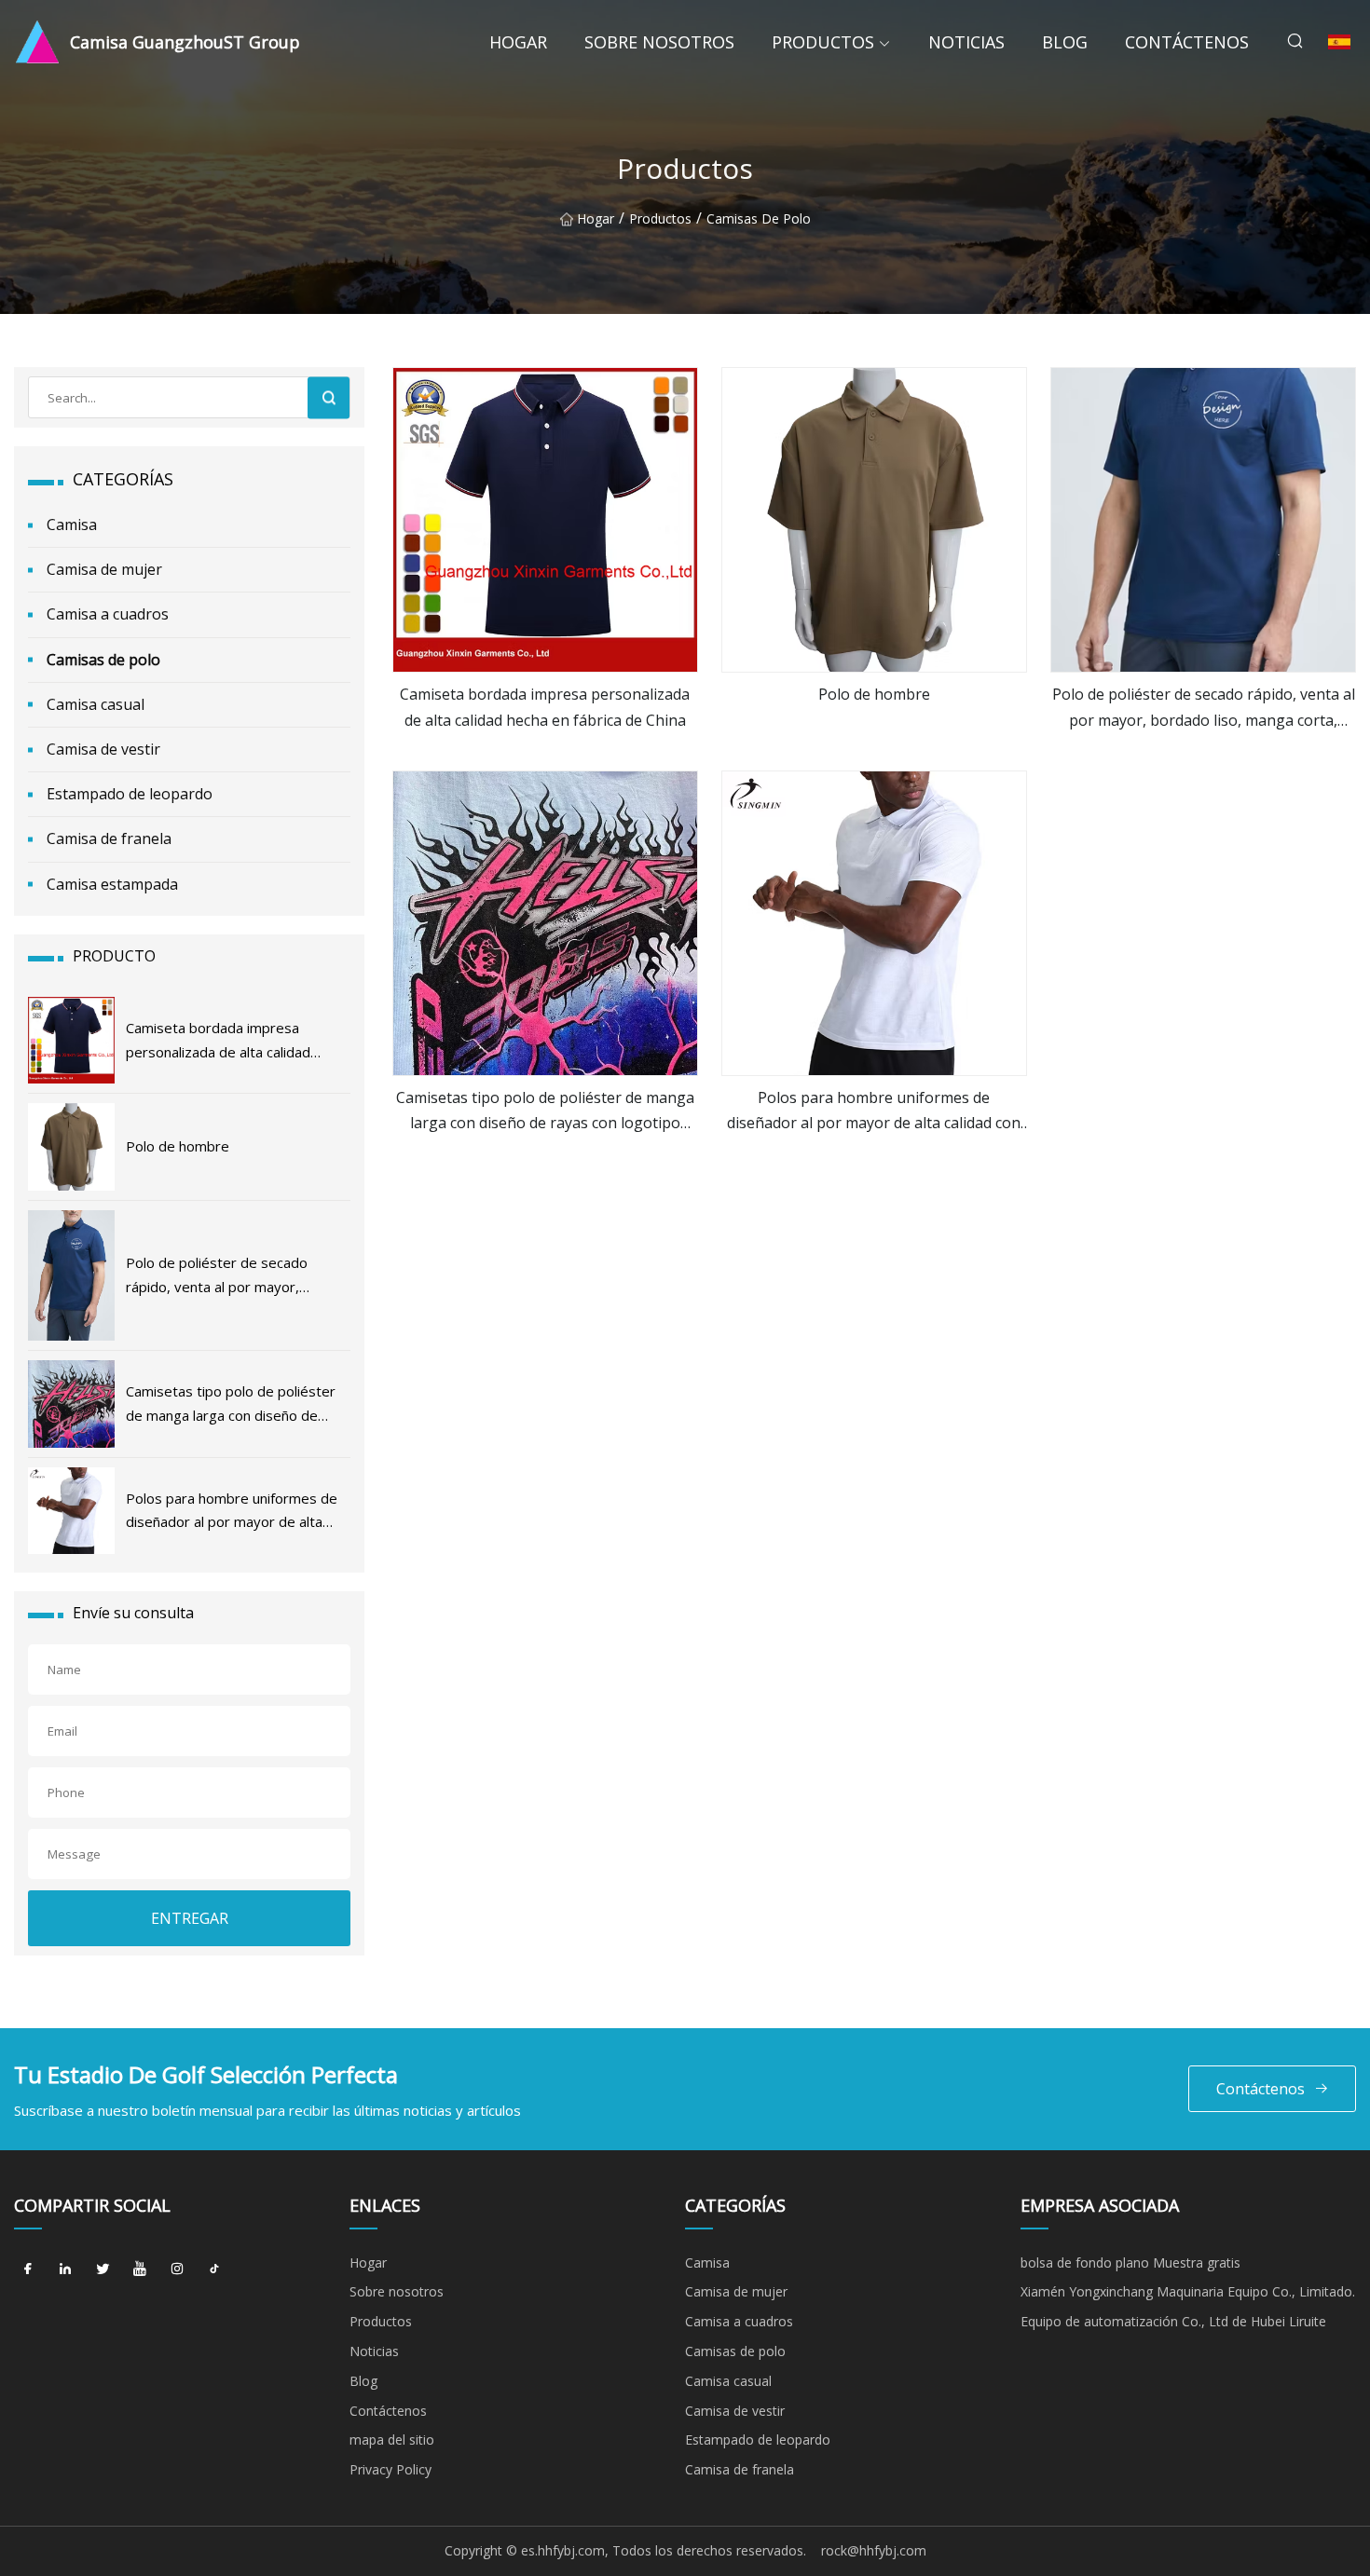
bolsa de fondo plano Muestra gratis (1130, 2263)
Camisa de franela (109, 838)
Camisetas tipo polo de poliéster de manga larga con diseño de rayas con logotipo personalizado (545, 1111)
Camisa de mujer (104, 569)
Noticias (966, 42)
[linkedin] (65, 2269)
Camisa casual (96, 704)
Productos (823, 42)
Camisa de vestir (103, 749)
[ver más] (545, 520)
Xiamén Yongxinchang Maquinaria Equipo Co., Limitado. (1188, 2291)
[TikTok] (214, 2269)
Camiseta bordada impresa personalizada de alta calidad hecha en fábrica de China (545, 707)
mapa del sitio (392, 2440)
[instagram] (177, 2269)
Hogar (518, 42)
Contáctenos (1187, 42)
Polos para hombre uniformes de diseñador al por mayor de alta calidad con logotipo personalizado (874, 1111)
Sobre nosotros (659, 42)
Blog (1065, 42)
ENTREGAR (190, 1918)
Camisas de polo (759, 218)
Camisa (72, 525)
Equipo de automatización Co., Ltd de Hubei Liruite (1173, 2321)
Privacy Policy (390, 2469)
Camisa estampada (112, 884)
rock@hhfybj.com (874, 2550)
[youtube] (140, 2269)
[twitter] (103, 2269)
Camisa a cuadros (108, 614)
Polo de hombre (874, 694)
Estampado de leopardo (130, 794)
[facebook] (28, 2269)
